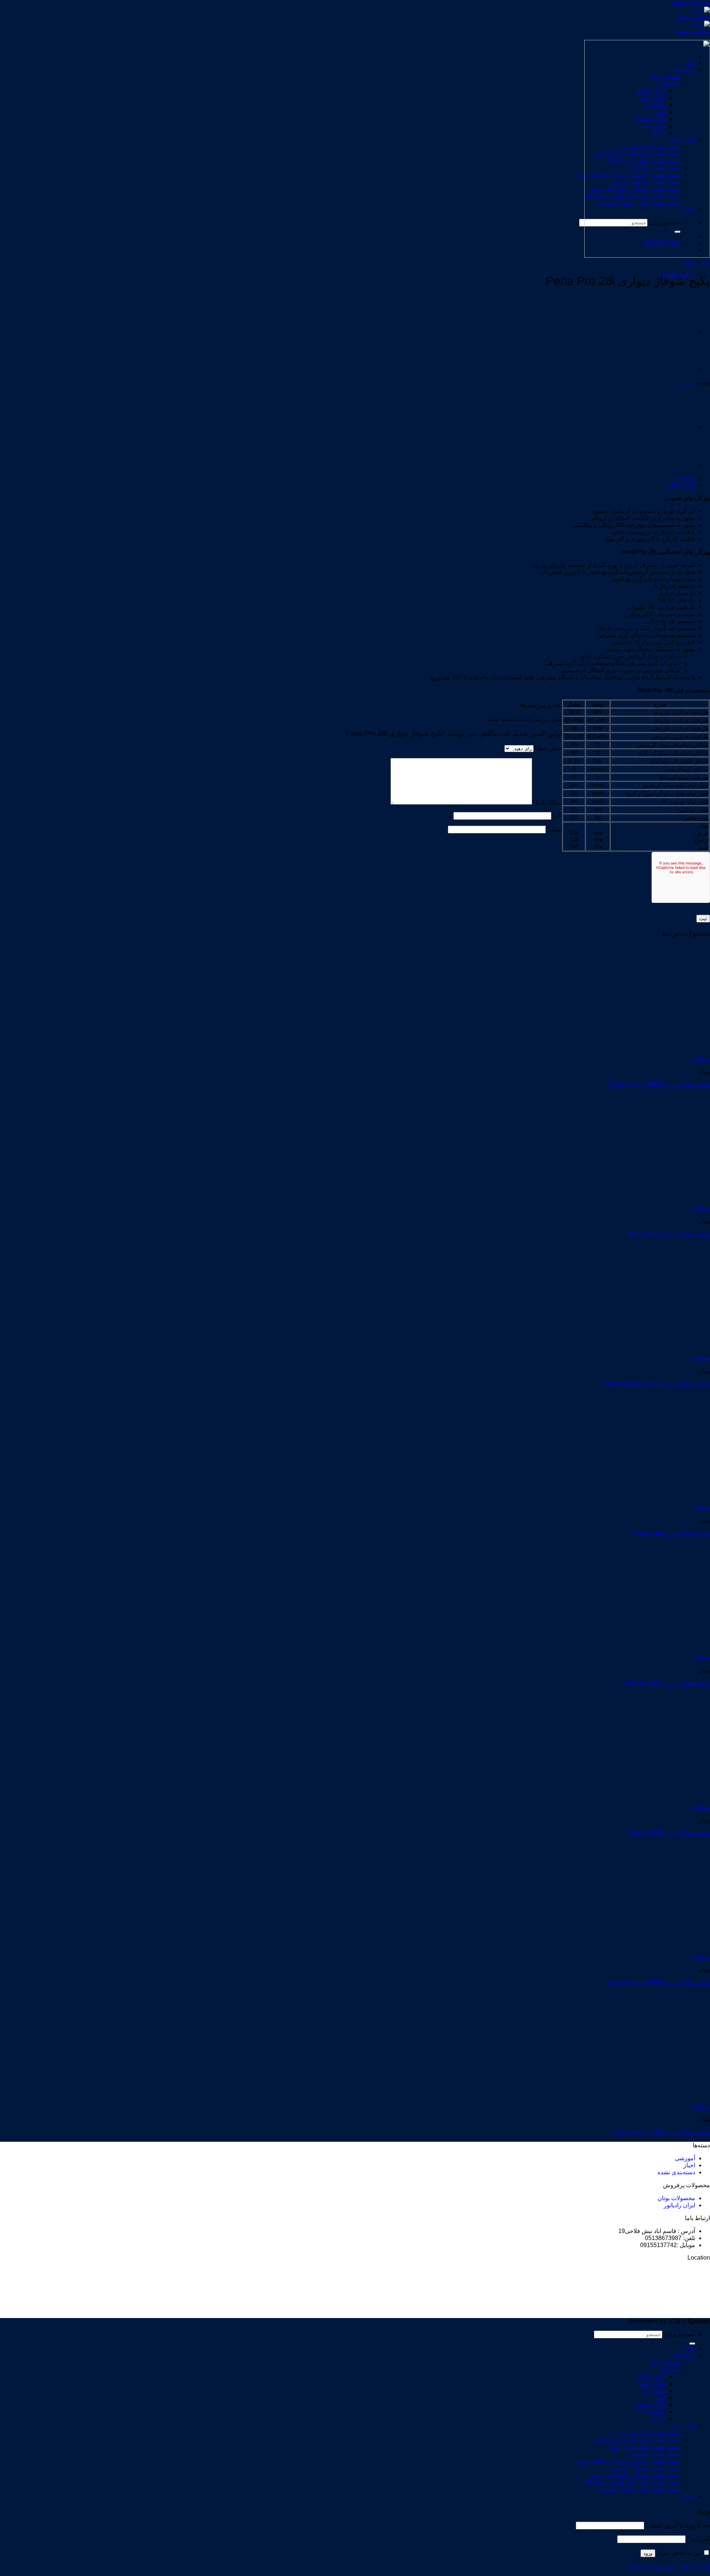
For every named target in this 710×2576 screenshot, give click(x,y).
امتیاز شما (548, 748)
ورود (648, 2553)
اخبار (689, 2165)
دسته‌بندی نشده (676, 2172)
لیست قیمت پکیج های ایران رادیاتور (637, 2440)
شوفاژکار (654, 2391)
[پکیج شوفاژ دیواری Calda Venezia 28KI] (664, 2099)
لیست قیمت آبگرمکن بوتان (647, 2433)
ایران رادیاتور (679, 2205)
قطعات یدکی (665, 2363)
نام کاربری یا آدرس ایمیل (678, 2525)
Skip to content (691, 3)
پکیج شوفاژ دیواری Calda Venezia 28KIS (658, 1085)
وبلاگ (689, 2496)
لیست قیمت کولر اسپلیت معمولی (639, 2489)
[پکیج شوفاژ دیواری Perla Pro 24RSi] (677, 331)
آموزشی (685, 2158)
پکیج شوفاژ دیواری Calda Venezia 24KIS (658, 1983)
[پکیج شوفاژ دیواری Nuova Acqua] (664, 1201)
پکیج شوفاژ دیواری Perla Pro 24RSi (665, 1683)
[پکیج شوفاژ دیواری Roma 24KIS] (664, 1800)
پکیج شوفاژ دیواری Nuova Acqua (669, 1234)
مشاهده (700, 1059)
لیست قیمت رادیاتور (656, 2454)
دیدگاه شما (547, 803)
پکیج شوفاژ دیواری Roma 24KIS (670, 1833)
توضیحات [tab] (684, 478)
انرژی (659, 2419)
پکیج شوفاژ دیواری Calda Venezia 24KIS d (656, 1384)
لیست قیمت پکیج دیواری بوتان (644, 2447)
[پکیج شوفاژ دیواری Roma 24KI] (664, 1501)
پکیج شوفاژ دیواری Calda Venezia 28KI (660, 2132)
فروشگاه (684, 2356)
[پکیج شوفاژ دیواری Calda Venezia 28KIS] (664, 1052)
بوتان (689, 263)
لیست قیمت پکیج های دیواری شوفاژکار (633, 2482)
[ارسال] (692, 2344)
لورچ (660, 2398)
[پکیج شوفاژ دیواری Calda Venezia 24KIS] (664, 1950)
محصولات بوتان (676, 2198)
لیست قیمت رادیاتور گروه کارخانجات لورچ (629, 2461)
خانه (705, 263)
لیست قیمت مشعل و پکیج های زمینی (635, 2475)
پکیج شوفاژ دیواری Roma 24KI (672, 1534)
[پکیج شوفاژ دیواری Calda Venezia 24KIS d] (664, 1351)
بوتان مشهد (652, 2384)
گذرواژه (699, 2539)
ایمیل (554, 829)
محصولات (668, 2370)
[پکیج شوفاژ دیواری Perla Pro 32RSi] (677, 369)
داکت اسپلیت (650, 2405)
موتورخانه (654, 2412)
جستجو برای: (679, 2334)
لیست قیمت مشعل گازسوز (647, 2468)
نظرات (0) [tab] (683, 485)
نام (557, 815)
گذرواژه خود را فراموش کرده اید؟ (669, 2567)
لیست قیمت (680, 2426)
